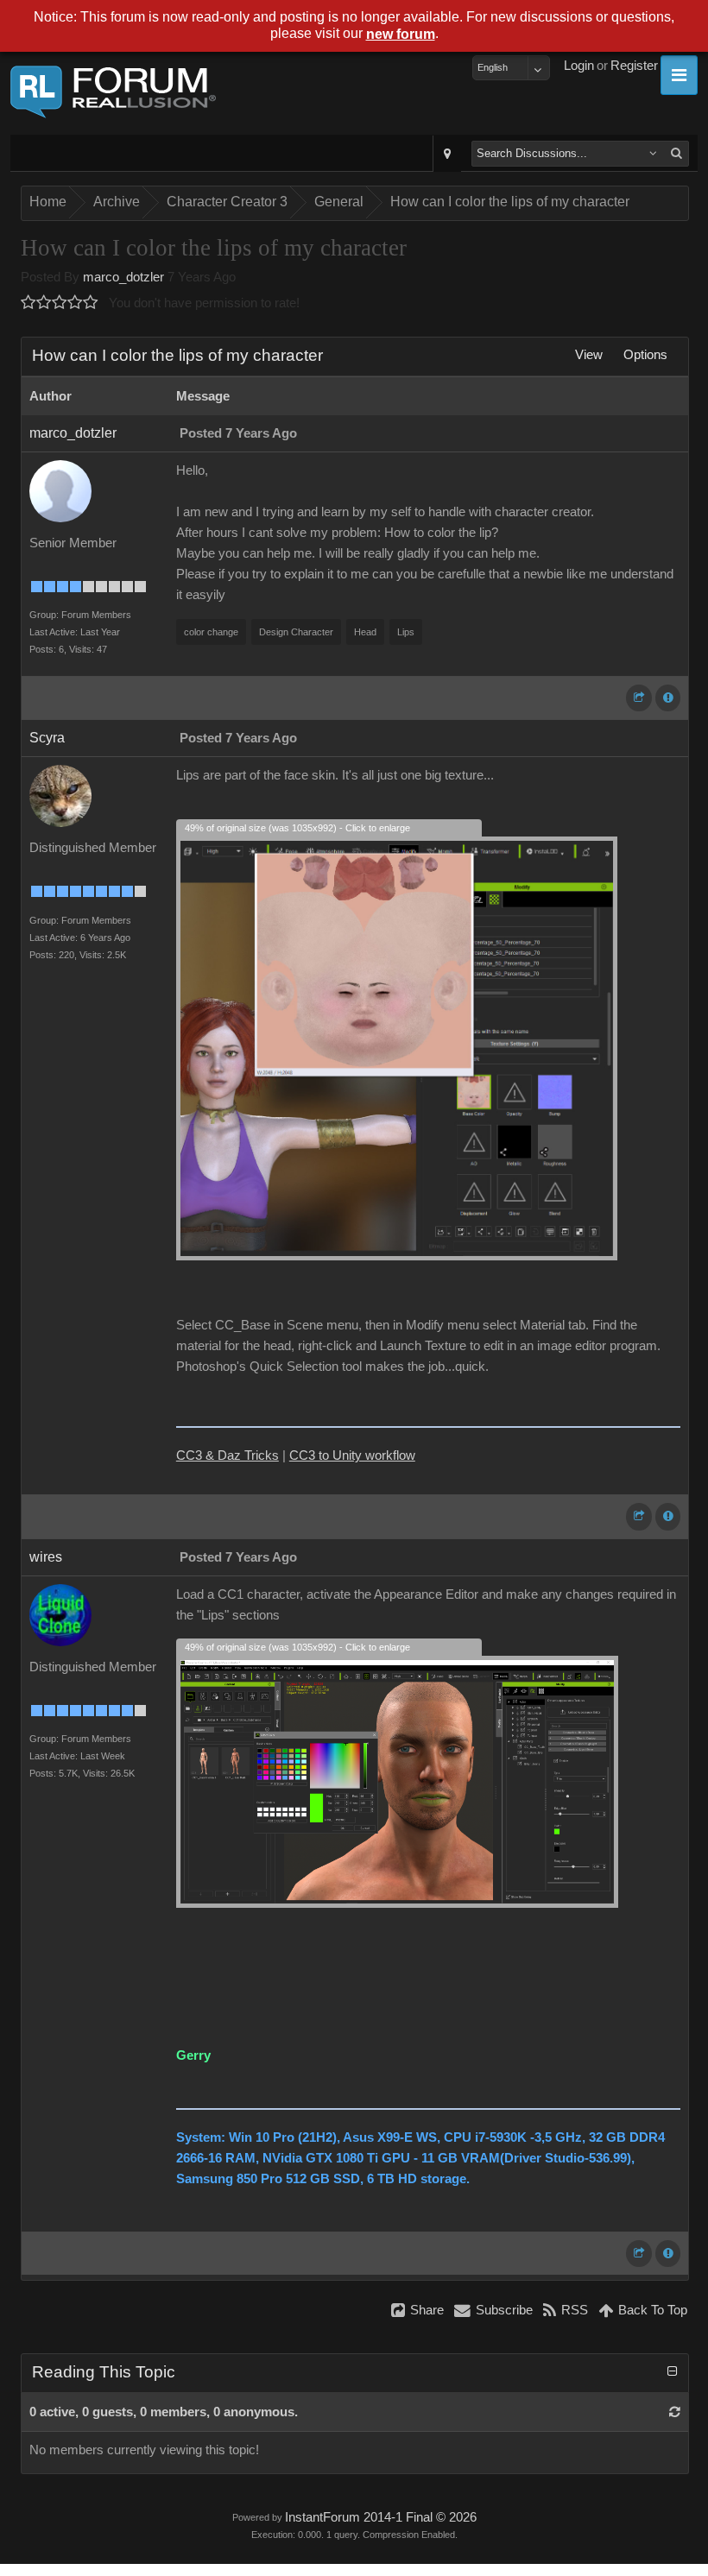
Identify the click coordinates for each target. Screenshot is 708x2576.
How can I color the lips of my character (510, 202)
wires (46, 1557)
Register (634, 66)
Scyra (47, 738)
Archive (117, 202)
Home (48, 202)
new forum (401, 34)
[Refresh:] (675, 2412)
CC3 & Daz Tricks (228, 1455)
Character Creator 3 (227, 202)
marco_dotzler (123, 277)
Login (579, 66)
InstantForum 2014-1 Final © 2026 (381, 2517)
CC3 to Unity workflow (352, 1455)
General (339, 202)
